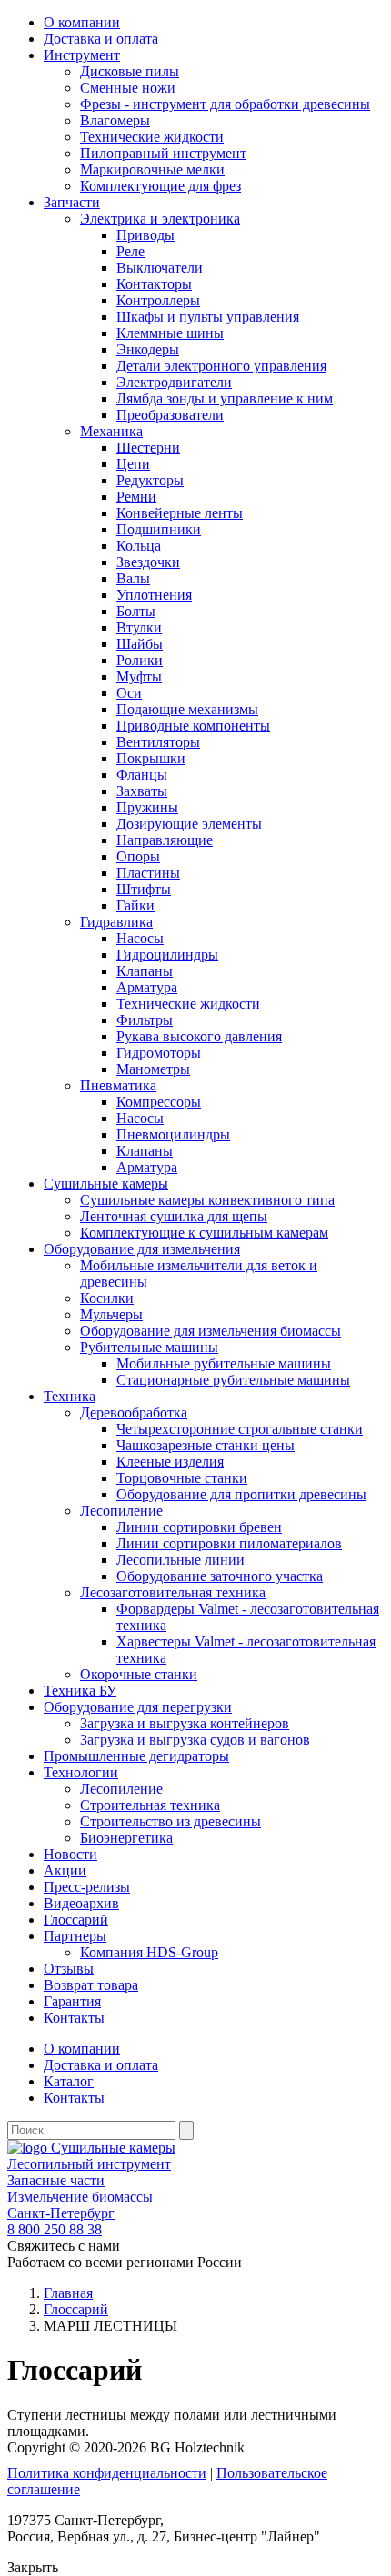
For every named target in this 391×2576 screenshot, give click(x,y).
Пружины (147, 807)
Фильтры (145, 1020)
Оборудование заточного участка (220, 1576)
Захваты (142, 791)
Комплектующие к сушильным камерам (204, 1233)
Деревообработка (134, 1412)
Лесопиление (121, 1511)
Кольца (139, 546)
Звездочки (148, 562)
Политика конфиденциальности (107, 2473)
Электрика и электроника (160, 219)
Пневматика (118, 1085)
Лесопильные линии (180, 1560)
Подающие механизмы (187, 709)
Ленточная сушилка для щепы (174, 1216)
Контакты (74, 2018)
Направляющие (165, 840)
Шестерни (148, 448)
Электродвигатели (174, 382)
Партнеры (75, 1936)
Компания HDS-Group (149, 1952)
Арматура (147, 987)
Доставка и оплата (101, 39)
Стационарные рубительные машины (233, 1380)
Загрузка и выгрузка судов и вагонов (195, 1740)
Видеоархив (81, 1903)
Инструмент (82, 55)
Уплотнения (154, 595)
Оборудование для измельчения (142, 1249)
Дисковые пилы (130, 71)
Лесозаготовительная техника (173, 1592)
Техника (70, 1396)
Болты (136, 611)
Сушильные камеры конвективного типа (207, 1200)
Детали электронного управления (221, 366)
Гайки (135, 905)
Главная (68, 2293)
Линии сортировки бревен (199, 1527)
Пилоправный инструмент (163, 153)
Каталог (69, 2081)
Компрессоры (159, 1102)
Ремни (136, 497)
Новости (70, 1854)
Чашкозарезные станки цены (206, 1445)
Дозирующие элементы (189, 824)
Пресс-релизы (87, 1887)
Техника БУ (80, 1691)
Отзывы (69, 1969)
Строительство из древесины (170, 1821)
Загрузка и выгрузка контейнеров (185, 1723)
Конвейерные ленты (180, 513)
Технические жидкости (152, 137)
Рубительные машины (149, 1347)
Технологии (81, 1772)
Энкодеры (148, 349)
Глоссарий (76, 1920)
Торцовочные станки (182, 1478)
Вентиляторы (158, 742)
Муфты (139, 676)
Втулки (139, 627)
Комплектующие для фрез (160, 186)
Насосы (140, 938)
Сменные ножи (128, 88)
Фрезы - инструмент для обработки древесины (225, 104)
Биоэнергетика (126, 1838)
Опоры (138, 856)
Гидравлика (116, 922)
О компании (82, 22)
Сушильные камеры (106, 1184)
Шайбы (140, 644)
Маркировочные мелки (152, 169)
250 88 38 (55, 2229)
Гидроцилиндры (167, 955)
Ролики (140, 660)
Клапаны (145, 971)
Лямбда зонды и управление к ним (225, 398)
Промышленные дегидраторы (136, 1756)
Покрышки (151, 758)
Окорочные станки (139, 1674)
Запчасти (72, 202)
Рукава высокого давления (199, 1036)
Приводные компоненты (193, 726)
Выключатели (160, 268)
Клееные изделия (170, 1462)
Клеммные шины (170, 333)
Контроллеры (158, 300)
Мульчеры (111, 1314)
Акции (65, 1870)
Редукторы (150, 480)
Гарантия (72, 2001)
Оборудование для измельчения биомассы (211, 1331)
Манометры (153, 1069)
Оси (129, 693)
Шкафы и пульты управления (208, 317)
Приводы (145, 235)
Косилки (107, 1298)
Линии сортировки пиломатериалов (229, 1543)
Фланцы (142, 775)
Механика (111, 431)
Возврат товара (91, 1985)
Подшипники (159, 529)
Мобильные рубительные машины (224, 1363)
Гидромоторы (159, 1053)
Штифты (144, 889)
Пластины (148, 873)
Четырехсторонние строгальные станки (240, 1429)
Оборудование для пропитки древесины (241, 1494)
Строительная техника (150, 1805)
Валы (133, 578)
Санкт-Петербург (61, 2213)
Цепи (133, 464)
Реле (130, 251)
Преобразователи (170, 415)
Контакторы (154, 284)
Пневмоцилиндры (173, 1134)
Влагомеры (115, 120)
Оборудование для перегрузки (138, 1707)
